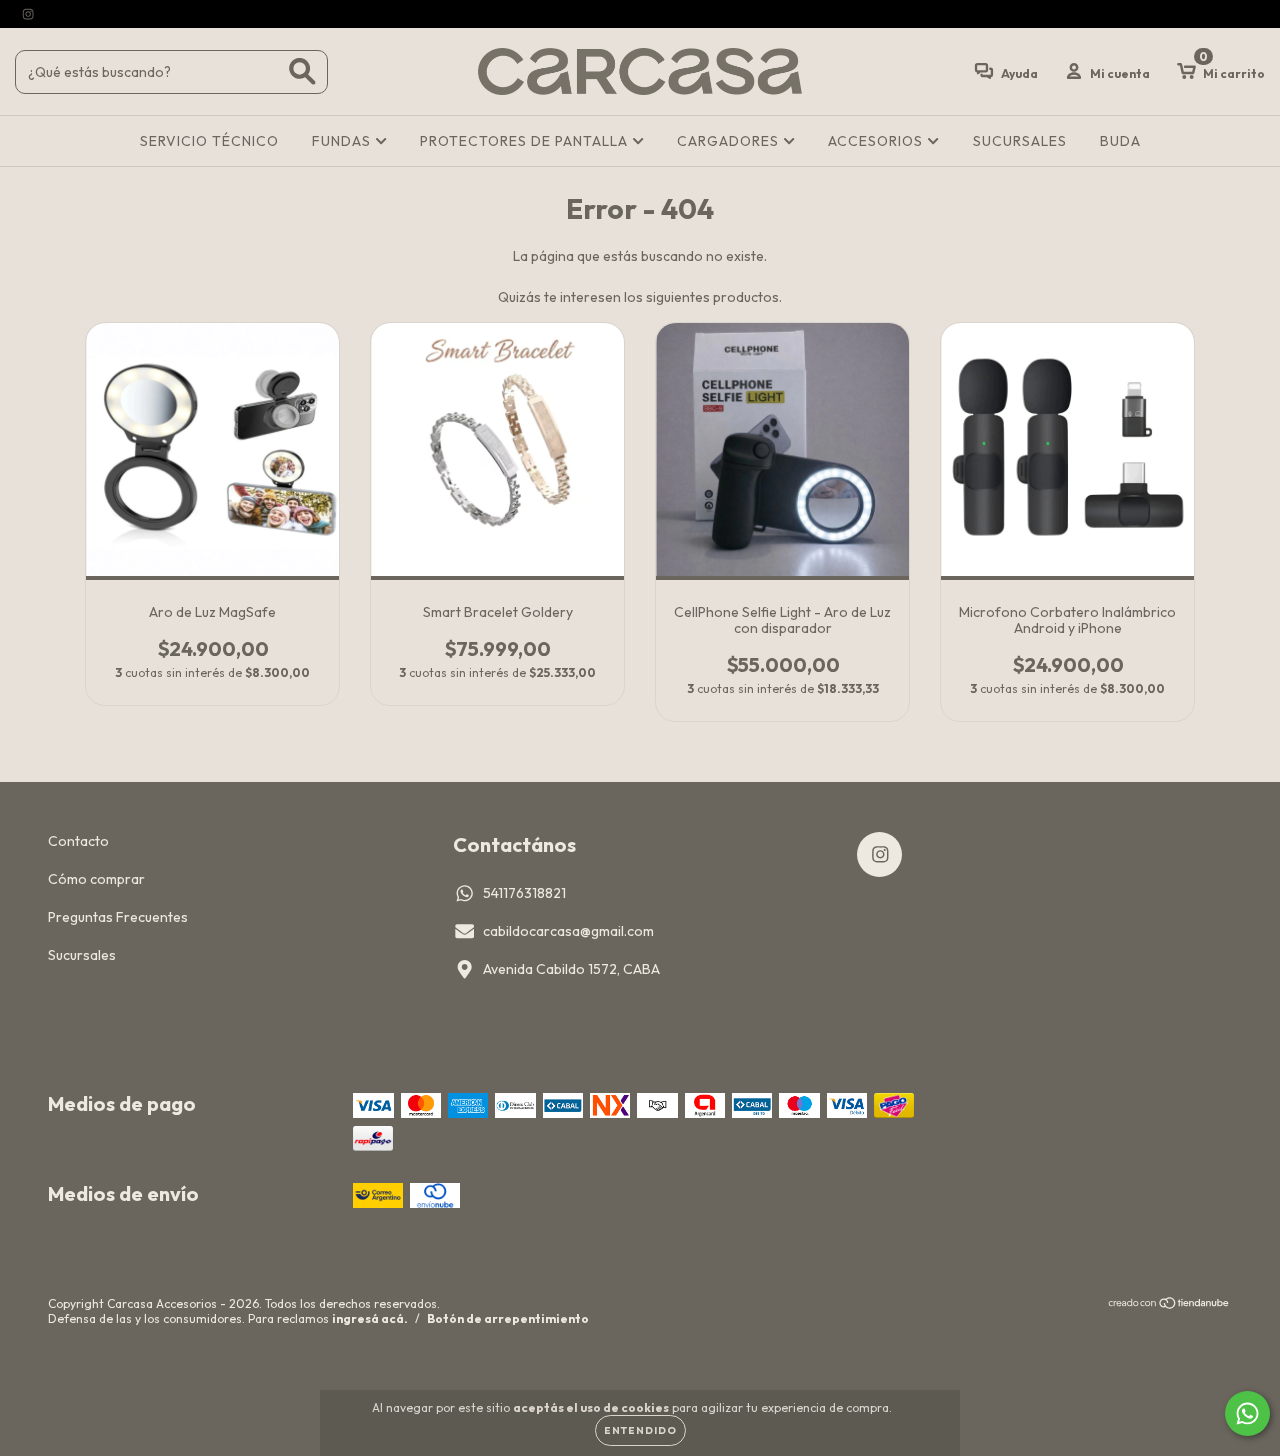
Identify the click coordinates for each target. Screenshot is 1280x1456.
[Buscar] (302, 71)
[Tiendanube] (1169, 1305)
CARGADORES (730, 141)
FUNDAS (343, 141)
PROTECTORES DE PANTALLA (526, 141)
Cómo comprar (96, 879)
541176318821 (524, 893)
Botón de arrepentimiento (508, 1318)
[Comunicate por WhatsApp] (1247, 1413)
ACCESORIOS (877, 141)
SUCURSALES (1020, 141)
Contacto (78, 841)
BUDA (1120, 141)
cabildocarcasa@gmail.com (568, 931)
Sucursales (82, 955)
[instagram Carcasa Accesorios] (28, 14)
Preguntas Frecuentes (118, 917)
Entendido (640, 1430)
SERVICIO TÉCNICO (209, 141)
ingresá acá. (370, 1318)
